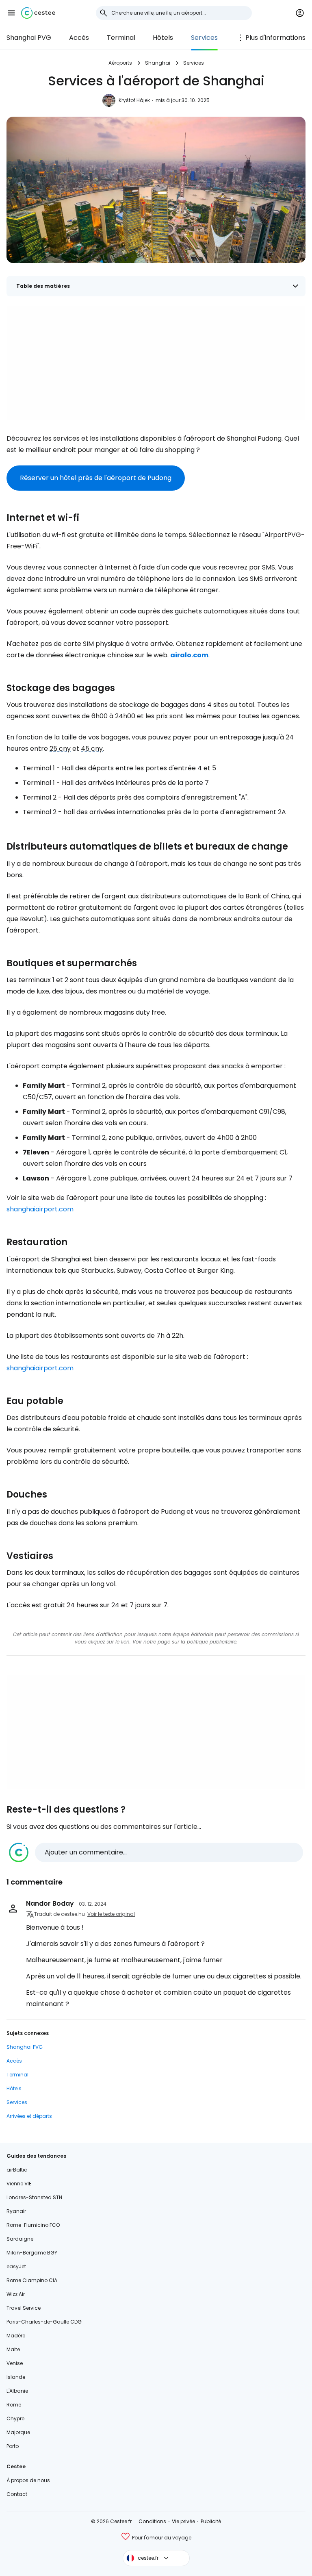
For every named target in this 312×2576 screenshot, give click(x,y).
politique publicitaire (212, 1642)
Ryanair (16, 2211)
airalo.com (189, 655)
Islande (16, 2377)
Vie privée (183, 2521)
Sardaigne (20, 2239)
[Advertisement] (156, 363)
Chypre (15, 2418)
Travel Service (24, 2308)
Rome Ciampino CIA (32, 2280)
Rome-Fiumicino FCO (33, 2225)
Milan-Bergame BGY (32, 2253)
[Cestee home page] (38, 13)
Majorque (18, 2432)
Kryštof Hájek (134, 100)
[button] (11, 13)
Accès (79, 38)
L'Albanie (17, 2391)
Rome (14, 2405)
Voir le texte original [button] (111, 1914)
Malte (13, 2349)
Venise (15, 2363)
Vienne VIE (19, 2184)
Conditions (152, 2521)
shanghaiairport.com (40, 1209)
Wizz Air (16, 2294)
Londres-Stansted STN (34, 2197)
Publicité (211, 2521)
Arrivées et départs (29, 2116)
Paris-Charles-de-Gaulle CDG (44, 2322)
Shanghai (158, 63)
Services (204, 38)
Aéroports (120, 63)
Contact (17, 2494)
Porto (13, 2446)
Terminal (121, 38)
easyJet (16, 2266)
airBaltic (17, 2170)
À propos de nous (28, 2480)
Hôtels (163, 38)
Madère (16, 2336)
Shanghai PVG (29, 38)
